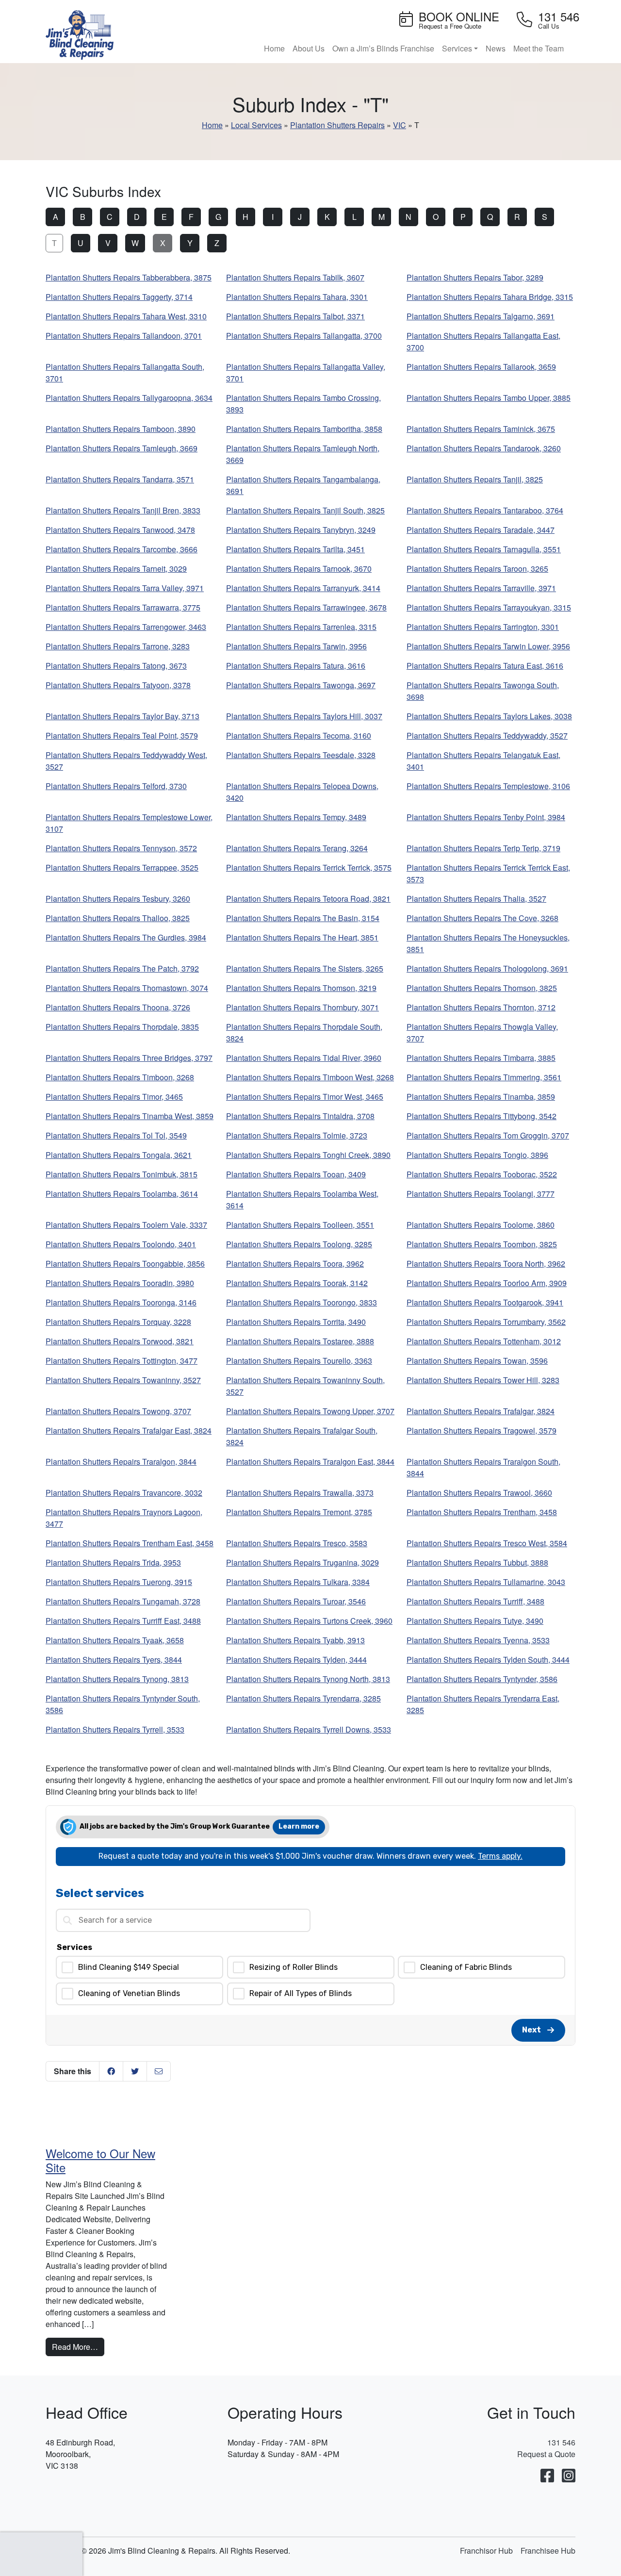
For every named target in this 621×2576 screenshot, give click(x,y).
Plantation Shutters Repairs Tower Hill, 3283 (483, 1380)
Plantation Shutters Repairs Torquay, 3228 (118, 1322)
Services (457, 48)
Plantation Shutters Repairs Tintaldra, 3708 (300, 1116)
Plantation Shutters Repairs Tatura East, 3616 (485, 666)
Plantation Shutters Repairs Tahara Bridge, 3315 (490, 297)
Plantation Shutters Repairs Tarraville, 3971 (481, 588)
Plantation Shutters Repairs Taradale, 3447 (481, 530)
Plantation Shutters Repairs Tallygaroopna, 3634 (129, 398)
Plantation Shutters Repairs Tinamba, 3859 (481, 1097)
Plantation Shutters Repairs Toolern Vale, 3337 (126, 1225)
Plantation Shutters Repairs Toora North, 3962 (486, 1263)
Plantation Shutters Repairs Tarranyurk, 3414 (303, 588)
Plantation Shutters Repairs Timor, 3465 (114, 1097)
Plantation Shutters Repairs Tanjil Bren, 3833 (123, 510)
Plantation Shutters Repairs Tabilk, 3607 (295, 277)
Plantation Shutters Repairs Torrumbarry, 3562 (486, 1322)
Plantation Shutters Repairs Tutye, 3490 (475, 1621)
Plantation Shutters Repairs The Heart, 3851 (302, 937)
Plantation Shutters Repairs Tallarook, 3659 (481, 367)
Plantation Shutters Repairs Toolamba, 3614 (122, 1194)
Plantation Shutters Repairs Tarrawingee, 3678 (306, 607)
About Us (309, 48)
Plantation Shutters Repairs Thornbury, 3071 (302, 1007)
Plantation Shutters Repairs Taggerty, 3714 (119, 297)
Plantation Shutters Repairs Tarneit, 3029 (116, 569)
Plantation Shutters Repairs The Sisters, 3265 (305, 968)
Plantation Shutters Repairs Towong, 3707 (118, 1411)
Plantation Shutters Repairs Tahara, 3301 (297, 297)
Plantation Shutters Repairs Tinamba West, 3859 (130, 1116)
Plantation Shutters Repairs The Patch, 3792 (122, 968)
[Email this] (159, 2071)
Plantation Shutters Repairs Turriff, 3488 (475, 1601)
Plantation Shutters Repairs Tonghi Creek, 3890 (308, 1155)
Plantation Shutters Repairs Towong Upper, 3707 (310, 1411)
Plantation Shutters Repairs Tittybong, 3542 (482, 1116)
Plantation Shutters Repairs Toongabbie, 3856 (125, 1263)
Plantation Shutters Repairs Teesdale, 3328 (301, 755)
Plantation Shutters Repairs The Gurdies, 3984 (126, 937)
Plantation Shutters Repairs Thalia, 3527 (476, 899)
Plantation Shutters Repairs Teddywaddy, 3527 (487, 735)
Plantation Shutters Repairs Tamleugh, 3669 (122, 448)
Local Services (256, 125)
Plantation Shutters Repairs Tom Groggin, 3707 (488, 1135)
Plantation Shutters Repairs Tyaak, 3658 (115, 1640)
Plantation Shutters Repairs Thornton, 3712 (481, 1007)
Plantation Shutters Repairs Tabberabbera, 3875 (129, 277)
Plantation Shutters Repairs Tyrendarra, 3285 (303, 1698)
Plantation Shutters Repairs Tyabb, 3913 (295, 1640)
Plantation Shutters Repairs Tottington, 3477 (122, 1361)
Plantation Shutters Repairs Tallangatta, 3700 (304, 336)
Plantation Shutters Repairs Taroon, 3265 (477, 569)
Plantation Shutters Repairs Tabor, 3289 (475, 277)
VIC (400, 125)
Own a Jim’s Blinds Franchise (383, 48)
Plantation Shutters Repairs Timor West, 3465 (305, 1097)
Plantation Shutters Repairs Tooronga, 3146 (121, 1302)
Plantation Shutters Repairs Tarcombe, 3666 (122, 549)
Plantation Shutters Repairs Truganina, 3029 (302, 1562)
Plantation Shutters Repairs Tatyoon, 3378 (118, 685)
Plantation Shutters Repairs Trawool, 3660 (479, 1493)
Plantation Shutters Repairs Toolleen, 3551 (300, 1225)
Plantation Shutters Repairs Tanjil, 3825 (475, 479)
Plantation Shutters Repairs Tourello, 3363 (299, 1361)
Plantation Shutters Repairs (337, 125)
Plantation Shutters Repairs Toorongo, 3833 (302, 1302)
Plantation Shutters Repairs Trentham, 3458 (482, 1512)
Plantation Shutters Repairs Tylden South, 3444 (488, 1660)
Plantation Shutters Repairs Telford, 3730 (116, 786)
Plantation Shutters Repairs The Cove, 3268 (482, 918)
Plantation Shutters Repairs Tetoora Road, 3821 (308, 899)
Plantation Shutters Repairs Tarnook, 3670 (299, 569)
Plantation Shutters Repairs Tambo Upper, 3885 (489, 398)
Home (274, 48)
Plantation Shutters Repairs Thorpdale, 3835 (122, 1027)
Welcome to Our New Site (100, 2160)
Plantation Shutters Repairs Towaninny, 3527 (123, 1380)
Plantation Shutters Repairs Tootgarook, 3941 (485, 1302)
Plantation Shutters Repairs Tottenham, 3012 (484, 1341)
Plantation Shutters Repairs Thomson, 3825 (482, 988)
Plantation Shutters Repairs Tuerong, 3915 (119, 1582)
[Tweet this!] (135, 2071)
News (496, 48)
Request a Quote (546, 2454)
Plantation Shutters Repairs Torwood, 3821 (120, 1341)
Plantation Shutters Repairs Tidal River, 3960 (304, 1058)
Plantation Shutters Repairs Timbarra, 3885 (481, 1058)
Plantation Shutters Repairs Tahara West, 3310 (126, 316)
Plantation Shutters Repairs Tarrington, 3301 (483, 627)
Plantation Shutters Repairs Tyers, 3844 (114, 1660)
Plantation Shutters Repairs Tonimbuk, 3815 (122, 1174)
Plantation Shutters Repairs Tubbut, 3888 (477, 1562)
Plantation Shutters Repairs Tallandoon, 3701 (124, 336)
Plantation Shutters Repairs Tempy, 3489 (296, 817)
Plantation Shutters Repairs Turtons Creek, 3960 (309, 1621)
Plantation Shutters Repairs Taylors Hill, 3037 (304, 716)
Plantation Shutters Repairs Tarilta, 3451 (295, 549)
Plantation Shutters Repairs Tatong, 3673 (116, 666)
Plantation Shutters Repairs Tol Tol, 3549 (116, 1135)
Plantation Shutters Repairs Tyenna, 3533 (478, 1640)
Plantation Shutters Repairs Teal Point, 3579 (122, 735)
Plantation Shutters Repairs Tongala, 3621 (119, 1155)
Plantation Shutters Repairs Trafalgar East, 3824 (129, 1430)
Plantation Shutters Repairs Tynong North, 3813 (308, 1679)
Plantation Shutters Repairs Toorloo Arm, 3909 (487, 1283)
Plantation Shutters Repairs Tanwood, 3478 (120, 530)
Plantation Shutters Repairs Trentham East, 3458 (130, 1543)
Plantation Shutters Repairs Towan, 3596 (477, 1361)
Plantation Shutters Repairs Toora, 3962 (295, 1263)
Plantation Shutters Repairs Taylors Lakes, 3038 (489, 716)
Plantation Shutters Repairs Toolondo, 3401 (121, 1244)
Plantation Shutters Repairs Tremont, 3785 (299, 1512)
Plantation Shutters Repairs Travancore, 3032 (124, 1493)
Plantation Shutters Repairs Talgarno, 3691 (481, 316)
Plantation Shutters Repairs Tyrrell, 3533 (115, 1729)
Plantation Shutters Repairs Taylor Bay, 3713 (123, 716)
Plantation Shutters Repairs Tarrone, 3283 (118, 646)
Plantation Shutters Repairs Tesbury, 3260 (118, 899)
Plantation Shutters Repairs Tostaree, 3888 (300, 1341)
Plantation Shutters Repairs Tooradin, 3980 (120, 1283)
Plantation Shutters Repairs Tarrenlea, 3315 (301, 627)
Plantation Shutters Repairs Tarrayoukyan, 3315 (489, 607)
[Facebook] (547, 2476)
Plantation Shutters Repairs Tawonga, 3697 (301, 685)
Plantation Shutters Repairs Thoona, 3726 (118, 1007)
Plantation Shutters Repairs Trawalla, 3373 (300, 1493)
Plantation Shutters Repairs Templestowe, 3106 (488, 786)
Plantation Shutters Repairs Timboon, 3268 (120, 1077)
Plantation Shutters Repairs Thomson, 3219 (301, 988)
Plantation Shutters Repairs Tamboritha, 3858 (304, 429)
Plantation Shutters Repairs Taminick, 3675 (481, 429)
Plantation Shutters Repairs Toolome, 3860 (481, 1225)
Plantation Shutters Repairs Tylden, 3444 (296, 1660)
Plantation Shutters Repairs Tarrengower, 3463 (126, 627)
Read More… (78, 2346)
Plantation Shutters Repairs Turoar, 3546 (296, 1601)
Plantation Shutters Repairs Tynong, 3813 (117, 1679)
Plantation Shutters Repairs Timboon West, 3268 (310, 1077)
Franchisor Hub (486, 2551)
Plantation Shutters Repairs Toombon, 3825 (482, 1244)
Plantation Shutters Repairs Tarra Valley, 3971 (125, 588)
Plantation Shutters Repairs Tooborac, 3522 (482, 1174)
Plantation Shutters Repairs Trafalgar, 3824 (481, 1411)
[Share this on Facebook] (111, 2071)
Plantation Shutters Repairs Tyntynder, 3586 (482, 1679)
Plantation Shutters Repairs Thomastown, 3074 (127, 988)
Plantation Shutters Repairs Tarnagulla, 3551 (484, 549)
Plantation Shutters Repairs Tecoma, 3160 (299, 735)
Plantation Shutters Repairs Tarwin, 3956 (296, 646)
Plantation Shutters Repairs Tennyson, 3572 (121, 848)
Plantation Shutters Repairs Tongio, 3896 (477, 1155)
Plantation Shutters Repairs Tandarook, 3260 (484, 448)
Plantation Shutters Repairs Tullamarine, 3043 (486, 1582)
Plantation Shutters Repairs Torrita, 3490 (296, 1322)
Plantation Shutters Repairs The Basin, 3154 (303, 918)
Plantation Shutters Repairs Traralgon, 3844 (121, 1461)
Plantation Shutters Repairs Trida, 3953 (113, 1562)
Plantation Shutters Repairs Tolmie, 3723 (297, 1135)
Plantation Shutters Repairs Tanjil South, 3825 (305, 510)
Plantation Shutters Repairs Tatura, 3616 (296, 666)
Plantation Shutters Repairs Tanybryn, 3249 (301, 530)
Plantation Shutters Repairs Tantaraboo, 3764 (485, 510)
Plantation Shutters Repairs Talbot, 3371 (295, 316)
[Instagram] (569, 2476)
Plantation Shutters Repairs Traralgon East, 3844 (310, 1461)
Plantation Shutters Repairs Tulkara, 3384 (298, 1582)
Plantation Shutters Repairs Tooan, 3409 (296, 1174)
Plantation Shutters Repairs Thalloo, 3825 (118, 918)
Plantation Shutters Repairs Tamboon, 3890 (121, 429)
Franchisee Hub (548, 2551)
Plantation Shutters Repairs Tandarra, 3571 (120, 479)
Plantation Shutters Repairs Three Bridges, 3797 (129, 1058)
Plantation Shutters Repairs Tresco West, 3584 (487, 1543)
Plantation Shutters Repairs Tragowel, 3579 (482, 1430)
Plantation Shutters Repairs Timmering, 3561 (484, 1077)
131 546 (561, 2442)
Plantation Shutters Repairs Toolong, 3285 (299, 1244)
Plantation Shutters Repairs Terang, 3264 (297, 848)
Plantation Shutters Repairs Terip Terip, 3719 (483, 848)
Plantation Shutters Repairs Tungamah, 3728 (123, 1601)
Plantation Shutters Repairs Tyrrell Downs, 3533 (309, 1729)
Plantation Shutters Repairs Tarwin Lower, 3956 (488, 646)
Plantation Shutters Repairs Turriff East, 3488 (123, 1621)
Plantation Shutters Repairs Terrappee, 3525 (122, 867)
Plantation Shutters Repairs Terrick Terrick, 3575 (309, 867)
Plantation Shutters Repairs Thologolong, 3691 (487, 968)
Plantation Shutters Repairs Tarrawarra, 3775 (123, 607)
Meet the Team (539, 48)
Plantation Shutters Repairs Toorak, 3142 (297, 1283)
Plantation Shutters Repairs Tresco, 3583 (297, 1543)
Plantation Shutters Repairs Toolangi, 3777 (481, 1194)
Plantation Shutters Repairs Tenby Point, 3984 (486, 817)
